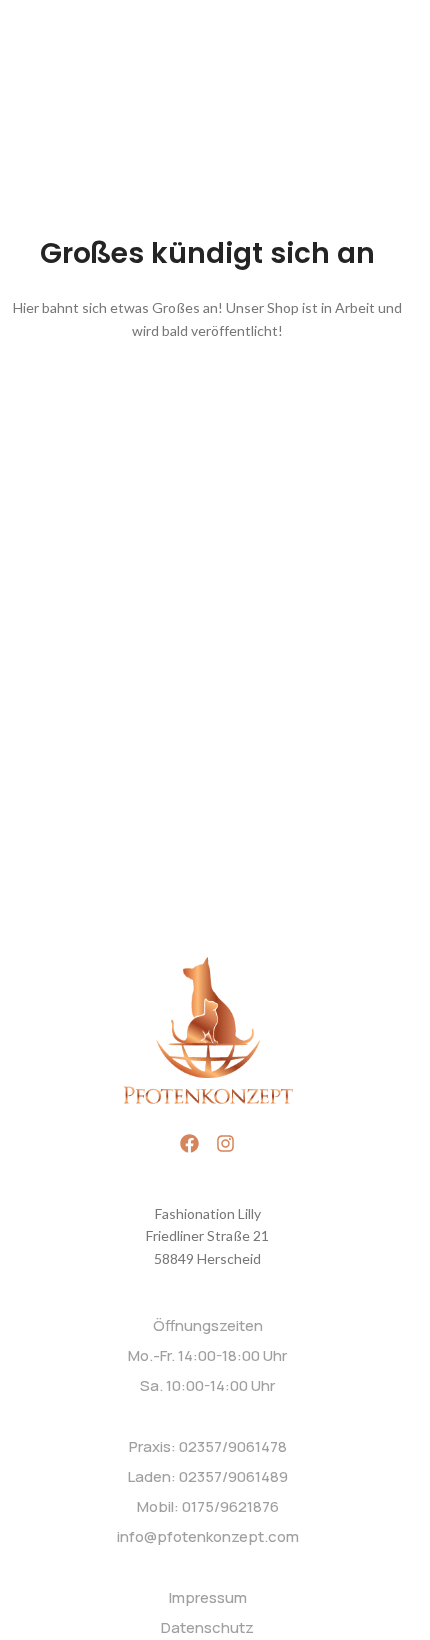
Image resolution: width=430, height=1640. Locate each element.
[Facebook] (189, 1143)
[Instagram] (225, 1143)
